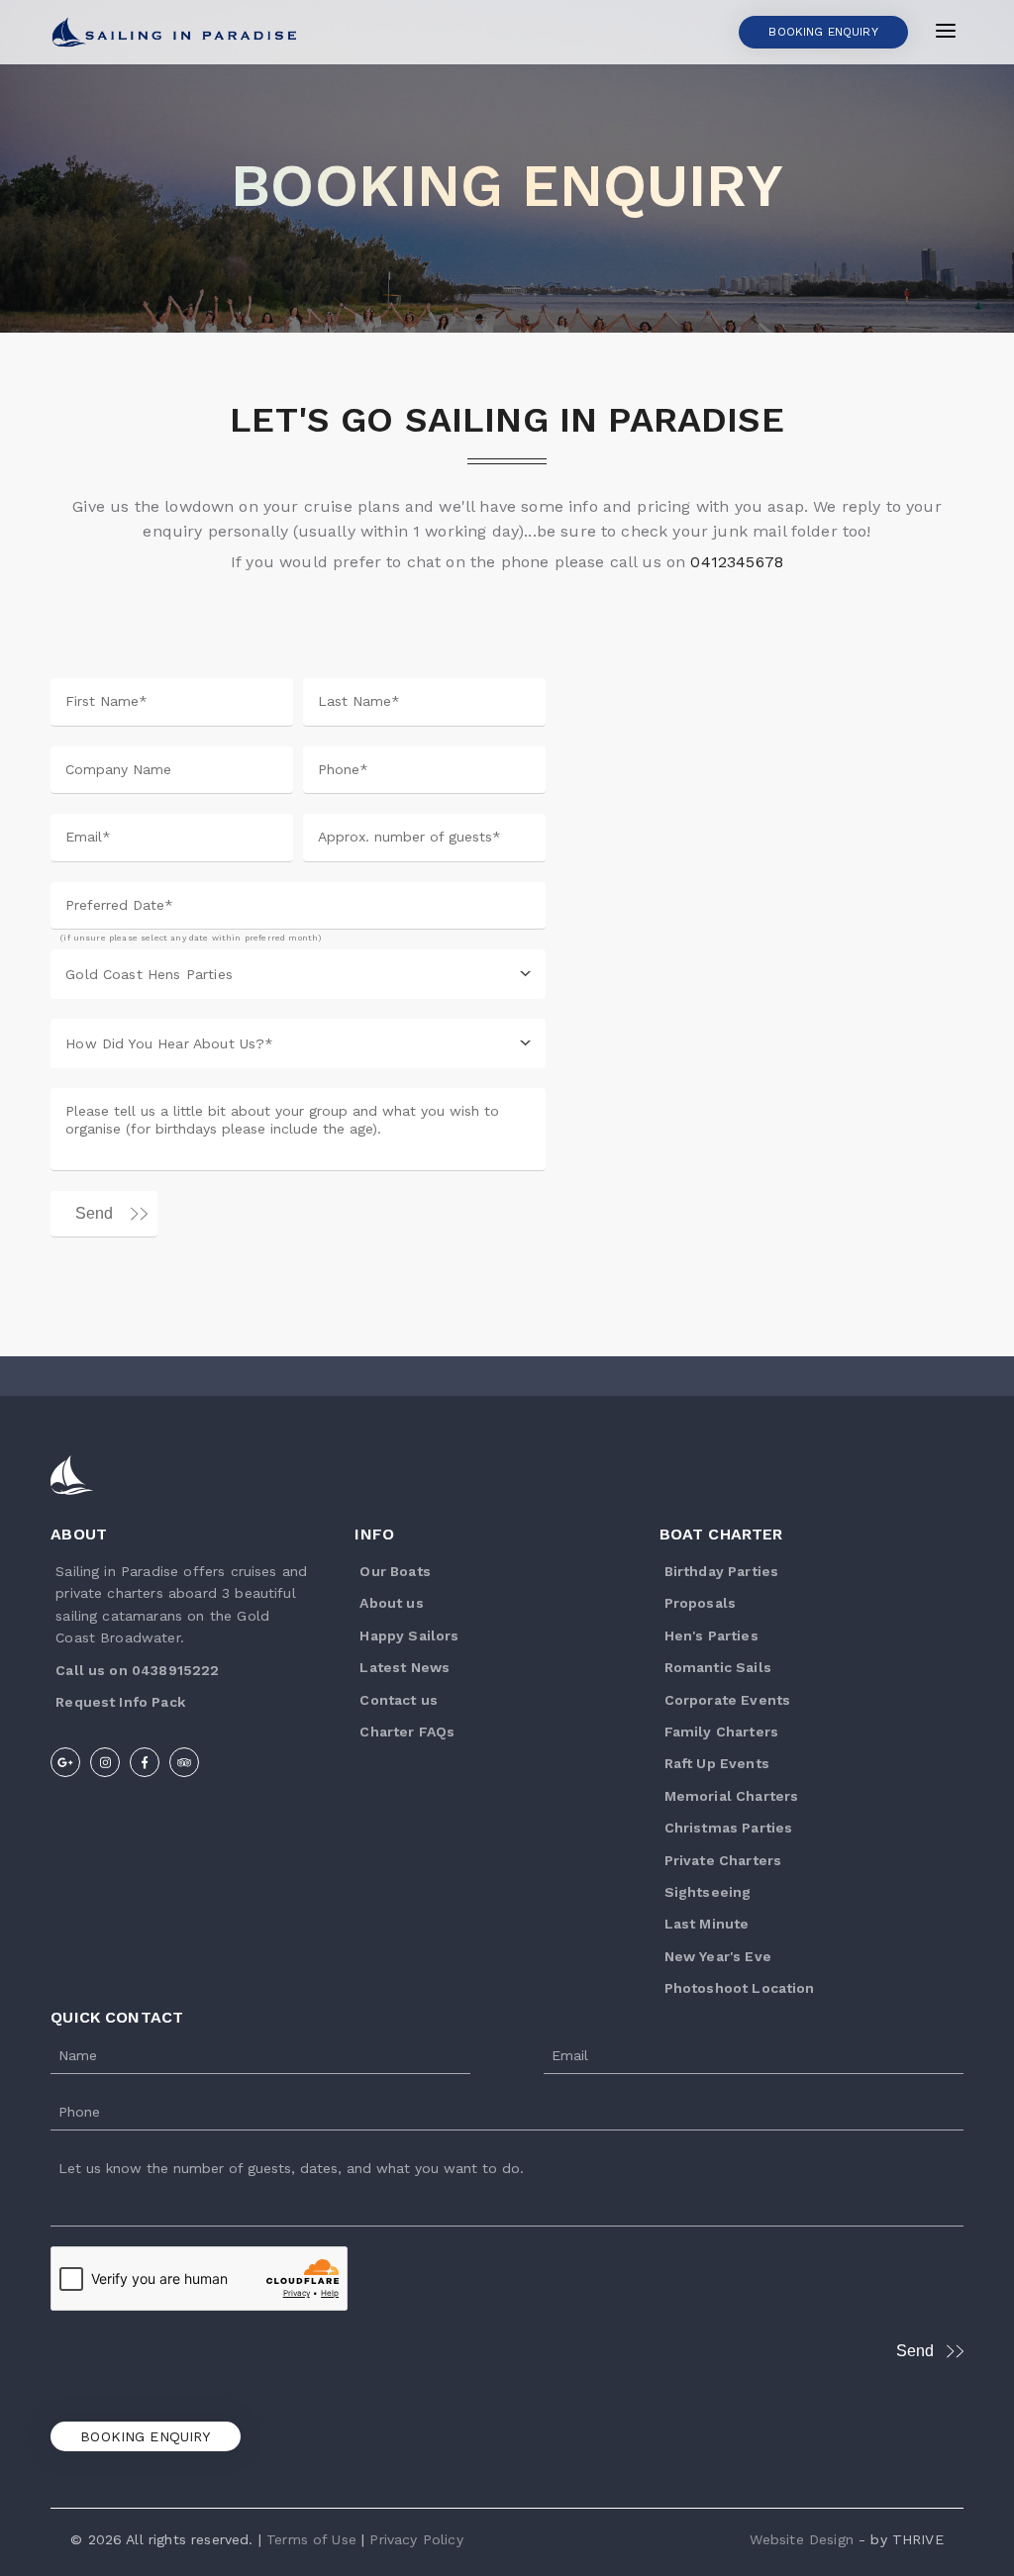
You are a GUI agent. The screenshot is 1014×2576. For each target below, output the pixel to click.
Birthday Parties (722, 1571)
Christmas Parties (729, 1828)
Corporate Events (728, 1700)
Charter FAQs (407, 1732)
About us (391, 1603)
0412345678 (737, 562)
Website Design (802, 2539)
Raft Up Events (717, 1763)
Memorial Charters (732, 1796)
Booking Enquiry (145, 2436)
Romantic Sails (718, 1667)
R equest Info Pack (120, 1702)
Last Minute (707, 1924)
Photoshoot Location (740, 1988)
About (79, 1534)
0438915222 (176, 1670)
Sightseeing (708, 1892)
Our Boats (395, 1571)
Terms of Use (311, 2539)
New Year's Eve (718, 1956)
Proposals (700, 1603)
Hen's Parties (711, 1635)
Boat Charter (721, 1534)
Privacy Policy (416, 2539)
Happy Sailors (409, 1635)
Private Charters (723, 1860)
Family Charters (721, 1732)
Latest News (405, 1667)
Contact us (399, 1700)
